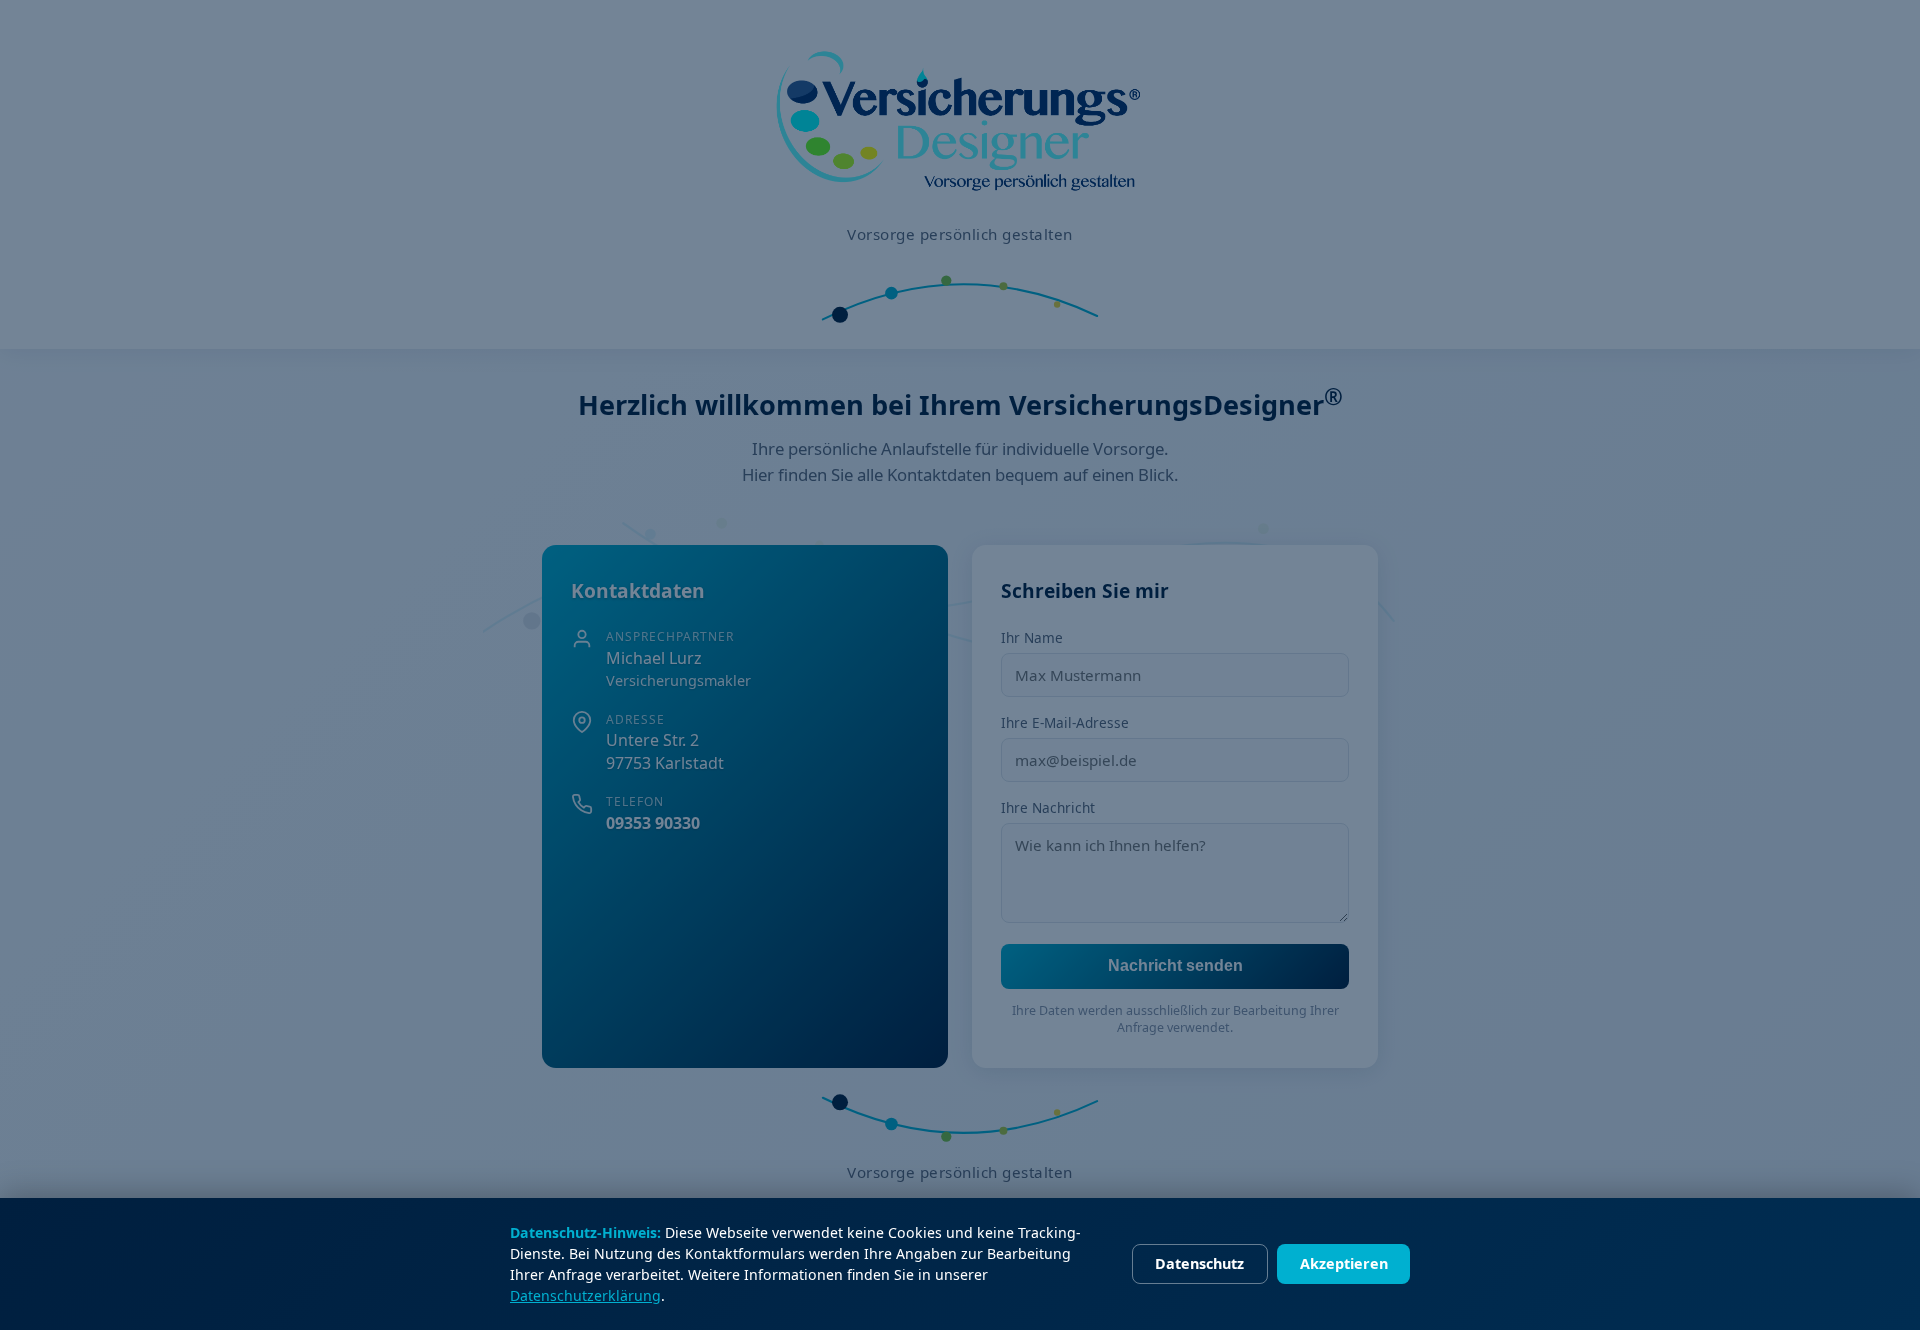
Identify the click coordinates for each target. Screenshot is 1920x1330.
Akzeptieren (1344, 1263)
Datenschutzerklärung (585, 1295)
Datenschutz (1199, 1263)
